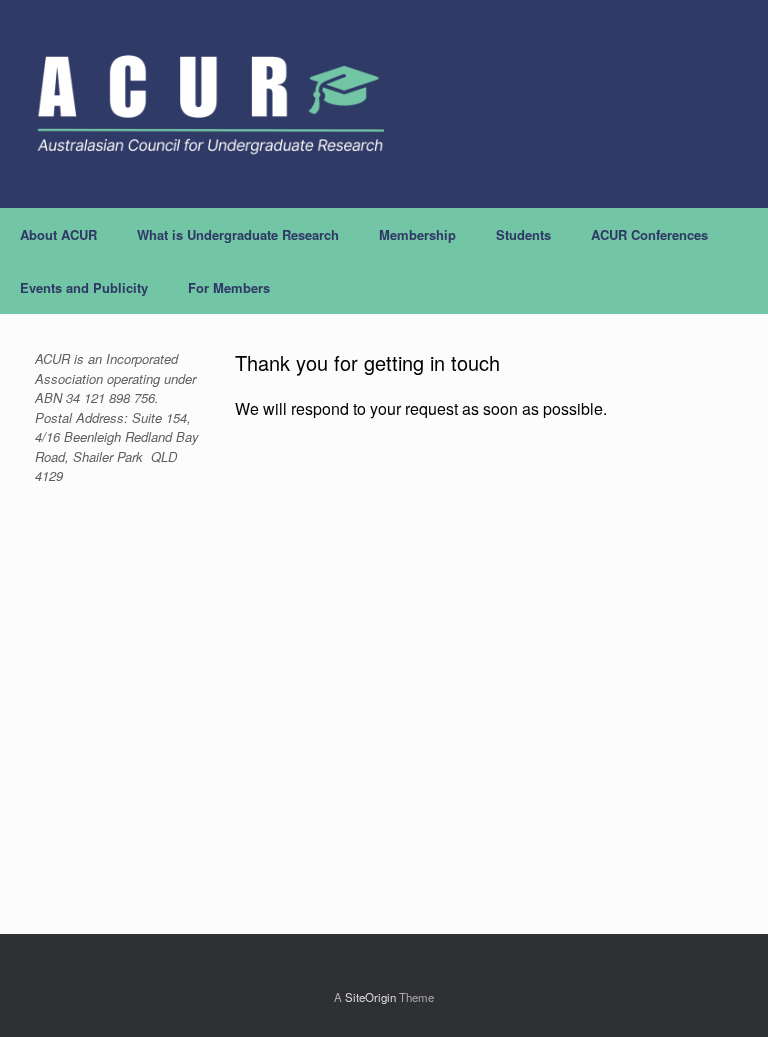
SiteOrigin (370, 997)
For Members (229, 287)
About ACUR (58, 234)
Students (523, 234)
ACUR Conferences (649, 234)
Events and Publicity (84, 287)
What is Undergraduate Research (238, 234)
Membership (417, 234)
